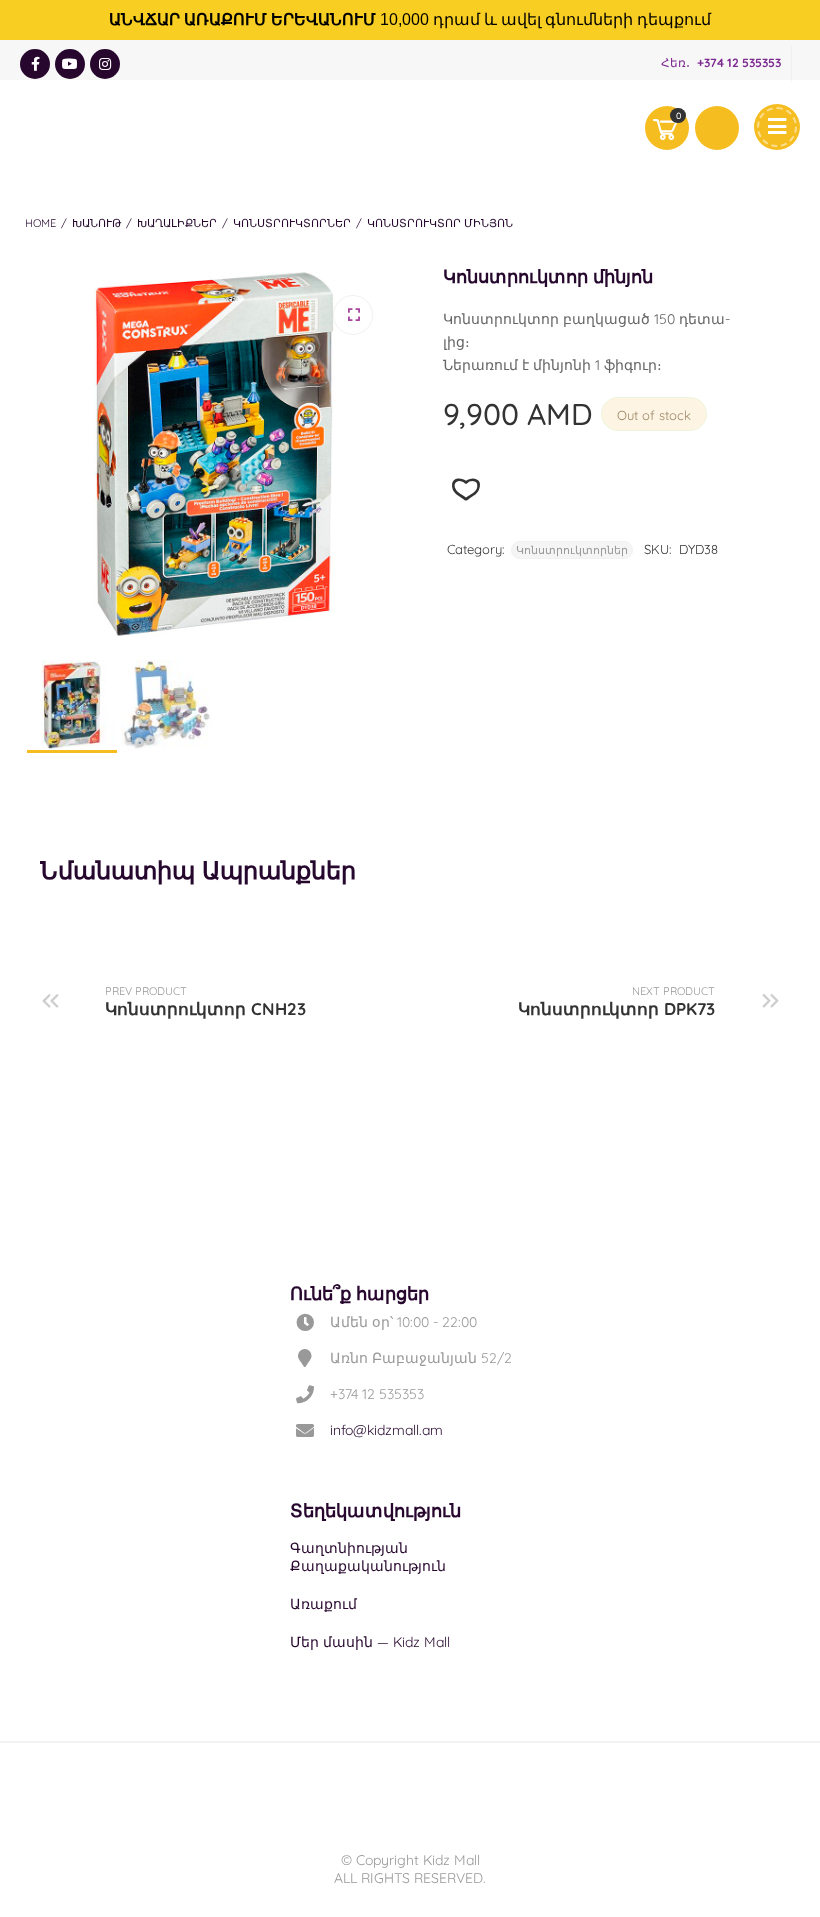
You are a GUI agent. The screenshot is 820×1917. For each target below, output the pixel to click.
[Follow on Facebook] (35, 64)
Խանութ (96, 223)
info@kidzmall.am (386, 1430)
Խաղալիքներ (177, 223)
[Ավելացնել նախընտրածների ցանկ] (466, 489)
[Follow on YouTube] (70, 64)
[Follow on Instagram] (105, 64)
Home (40, 223)
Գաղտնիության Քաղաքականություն (368, 1557)
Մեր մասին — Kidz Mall (370, 1642)
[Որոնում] (717, 128)
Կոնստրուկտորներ (292, 223)
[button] (353, 315)
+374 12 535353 (739, 62)
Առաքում (323, 1604)
